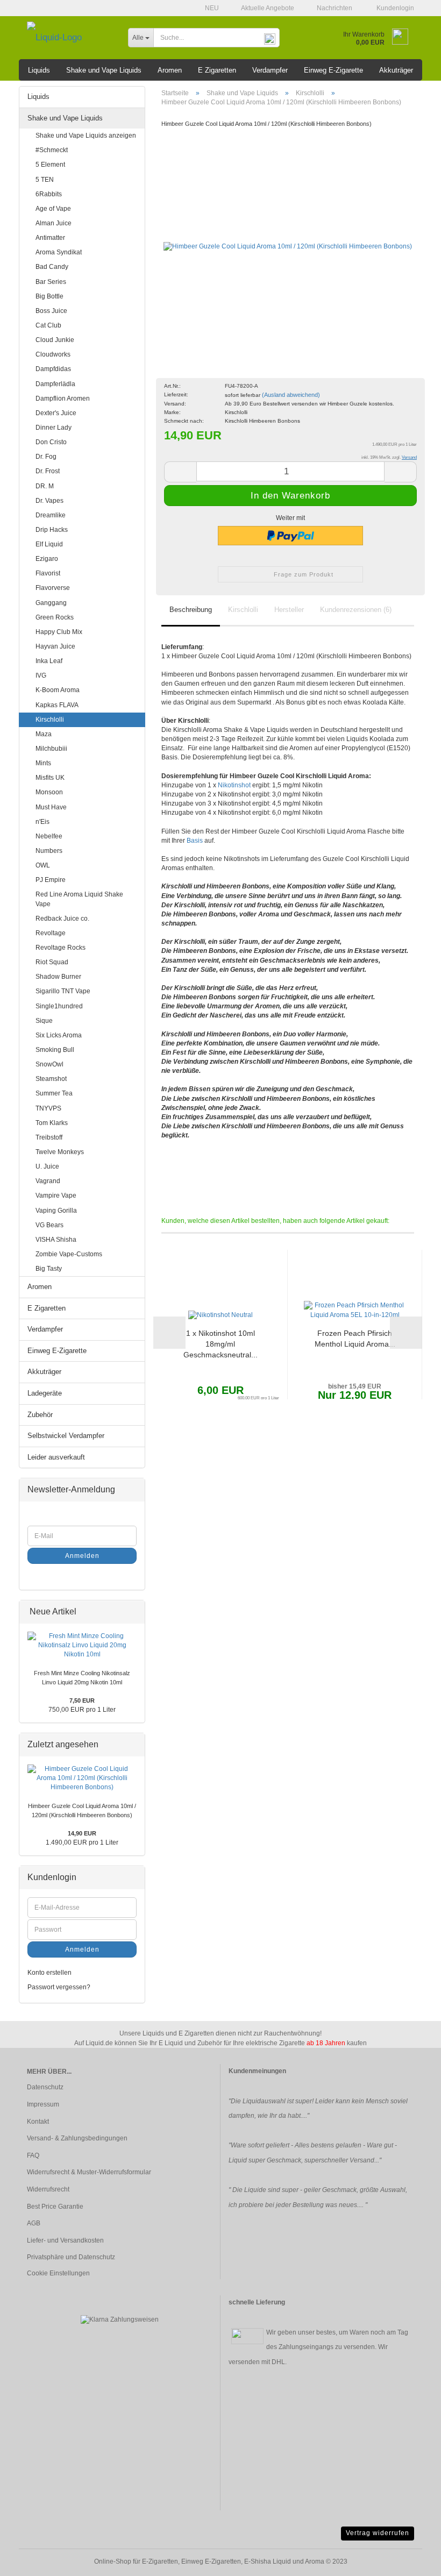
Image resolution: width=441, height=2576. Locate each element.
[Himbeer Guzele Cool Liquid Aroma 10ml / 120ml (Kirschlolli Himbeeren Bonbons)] (288, 235)
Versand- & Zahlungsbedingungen (77, 2138)
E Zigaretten (217, 70)
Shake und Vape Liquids (104, 70)
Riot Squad (52, 962)
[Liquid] (69, 38)
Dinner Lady (54, 428)
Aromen (170, 70)
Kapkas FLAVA (57, 705)
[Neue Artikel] (133, 1612)
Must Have (51, 807)
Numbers (49, 851)
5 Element (50, 165)
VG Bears (49, 1225)
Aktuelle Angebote (267, 8)
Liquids (39, 70)
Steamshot (51, 1079)
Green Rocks (55, 617)
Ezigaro (47, 559)
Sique (44, 1021)
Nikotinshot (234, 785)
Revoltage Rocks (61, 948)
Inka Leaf (49, 661)
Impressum (43, 2104)
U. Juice (47, 1166)
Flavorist (48, 573)
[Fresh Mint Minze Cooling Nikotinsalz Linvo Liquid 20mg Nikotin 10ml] (82, 1645)
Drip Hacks (52, 530)
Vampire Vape (56, 1196)
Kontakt (38, 2122)
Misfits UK (50, 778)
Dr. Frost (48, 471)
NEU (211, 8)
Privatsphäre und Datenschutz (71, 2257)
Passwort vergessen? (59, 1987)
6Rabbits (49, 194)
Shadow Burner (58, 977)
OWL (43, 865)
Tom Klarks (52, 1123)
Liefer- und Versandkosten (65, 2240)
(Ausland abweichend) (291, 395)
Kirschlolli (243, 610)
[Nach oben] (411, 2560)
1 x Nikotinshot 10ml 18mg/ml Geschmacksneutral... (220, 1344)
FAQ (33, 2155)
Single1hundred (59, 1006)
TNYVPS (48, 1108)
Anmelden (82, 1556)
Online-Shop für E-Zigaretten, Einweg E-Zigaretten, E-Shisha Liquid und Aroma (209, 2561)
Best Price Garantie (55, 2207)
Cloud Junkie (55, 340)
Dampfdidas (53, 369)
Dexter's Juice (56, 413)
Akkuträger (396, 70)
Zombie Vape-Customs (69, 1254)
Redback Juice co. (62, 919)
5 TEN (45, 180)
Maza (44, 734)
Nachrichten (334, 8)
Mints (43, 763)
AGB (34, 2223)
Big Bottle (49, 296)
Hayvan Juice (55, 646)
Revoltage (51, 933)
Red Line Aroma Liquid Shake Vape (79, 899)
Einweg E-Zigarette (333, 70)
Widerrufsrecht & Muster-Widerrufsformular (89, 2172)
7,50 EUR (82, 1700)
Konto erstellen (49, 1973)
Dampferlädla (55, 384)
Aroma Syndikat (59, 252)
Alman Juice (54, 223)
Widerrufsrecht (48, 2189)
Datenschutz (45, 2087)
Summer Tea (54, 1093)
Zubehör (40, 1415)
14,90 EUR (82, 1833)
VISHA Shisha (56, 1240)
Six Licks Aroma (59, 1035)
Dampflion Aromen (63, 399)
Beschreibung (191, 610)
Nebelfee (49, 836)
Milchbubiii (51, 749)
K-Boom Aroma (58, 690)
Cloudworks (53, 354)
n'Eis (42, 822)
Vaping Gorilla (56, 1211)
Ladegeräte (45, 1393)
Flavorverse (53, 588)
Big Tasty (49, 1269)
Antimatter (50, 238)
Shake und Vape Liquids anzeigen (86, 136)
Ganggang (51, 603)
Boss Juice (51, 311)
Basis (195, 841)
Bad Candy (52, 267)
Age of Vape (53, 209)
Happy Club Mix (59, 632)
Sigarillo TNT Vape (63, 991)
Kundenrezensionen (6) (356, 610)
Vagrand (48, 1181)
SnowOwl (49, 1064)
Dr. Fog (46, 457)
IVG (41, 675)
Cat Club (48, 325)
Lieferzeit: (176, 394)
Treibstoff (49, 1137)
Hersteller (289, 610)
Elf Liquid (49, 544)
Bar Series (51, 282)
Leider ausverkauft (56, 1457)
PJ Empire (51, 880)
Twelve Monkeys (60, 1152)
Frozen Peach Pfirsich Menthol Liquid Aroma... (355, 1339)
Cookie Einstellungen (58, 2273)
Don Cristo (51, 442)
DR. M (45, 486)
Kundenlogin (394, 8)
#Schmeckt (52, 150)
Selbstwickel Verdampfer (66, 1436)
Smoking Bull (55, 1050)
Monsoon (49, 792)
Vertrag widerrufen (378, 2533)
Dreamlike (51, 515)
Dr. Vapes (49, 501)
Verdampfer (270, 70)
